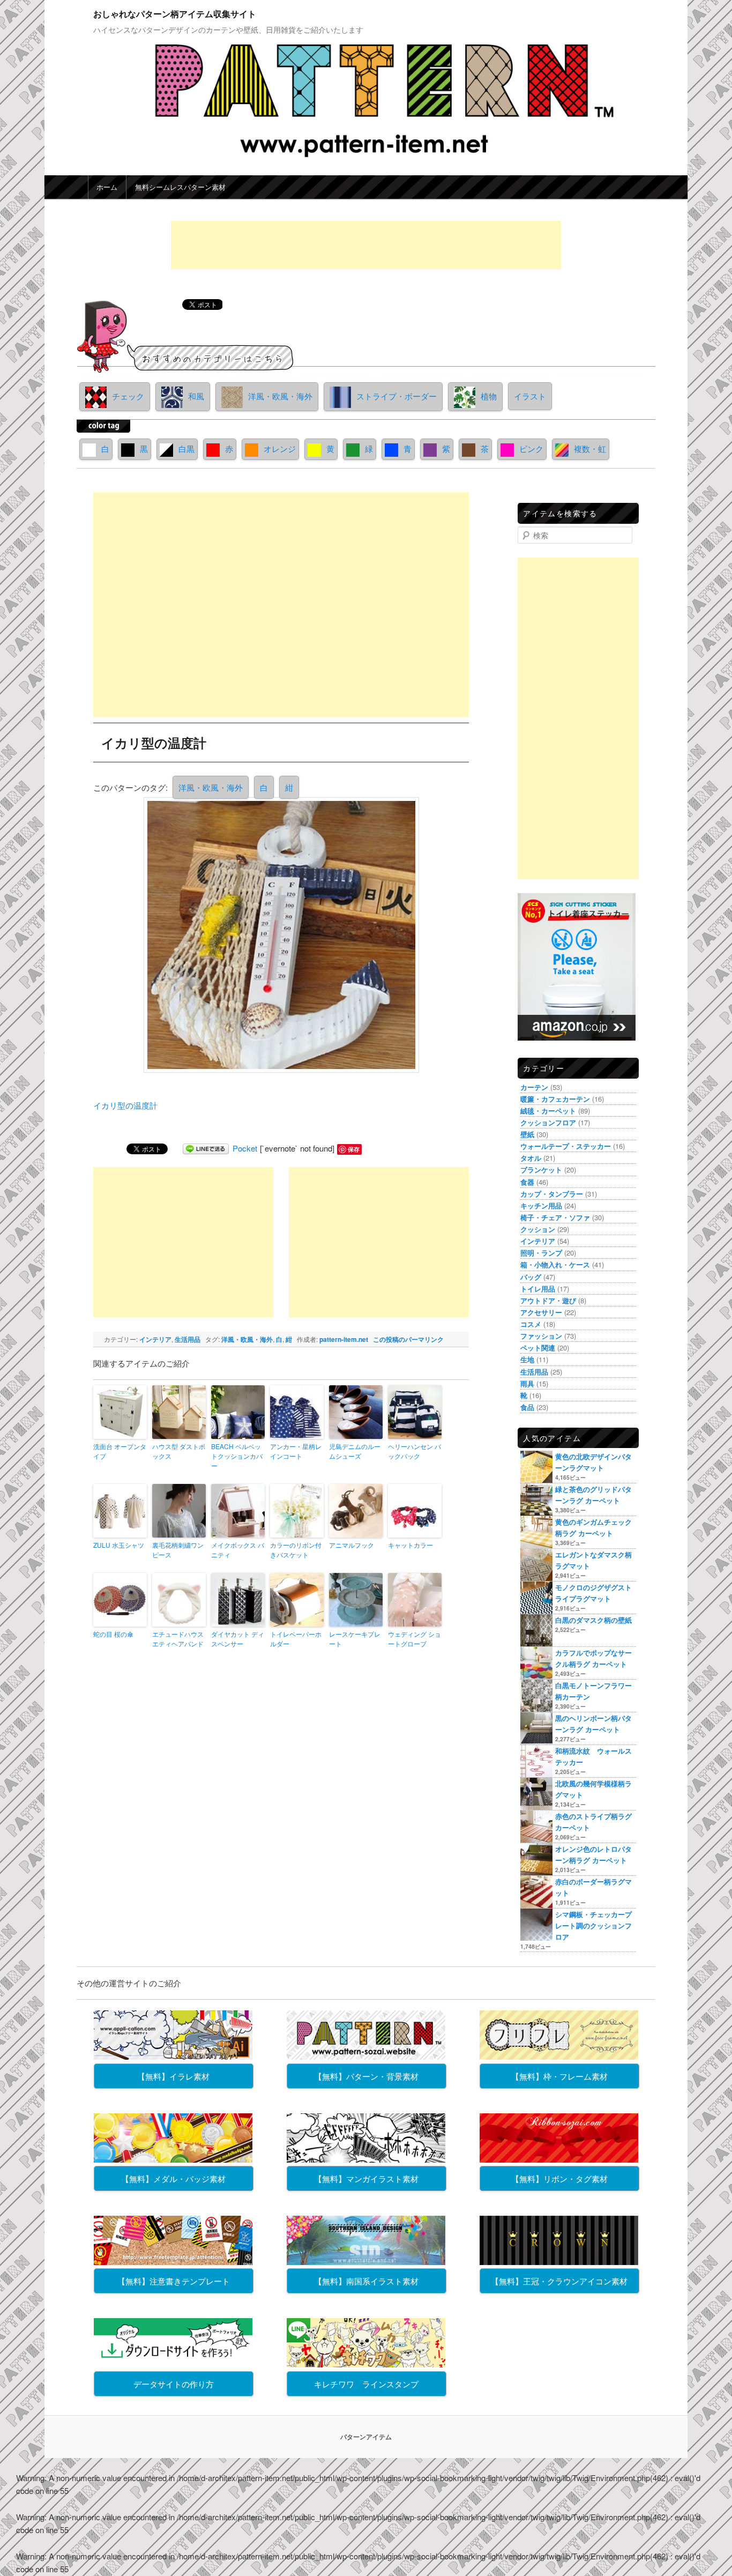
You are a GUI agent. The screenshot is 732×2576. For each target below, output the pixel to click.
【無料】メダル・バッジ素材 (173, 2178)
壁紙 (527, 1134)
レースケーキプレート (355, 1639)
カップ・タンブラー (552, 1194)
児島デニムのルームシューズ (355, 1451)
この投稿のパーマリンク (408, 1339)
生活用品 (188, 1339)
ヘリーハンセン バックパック (414, 1451)
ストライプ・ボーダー (397, 396)
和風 (196, 396)
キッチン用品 (541, 1205)
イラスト (530, 396)
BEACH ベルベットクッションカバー (237, 1456)
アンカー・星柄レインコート (296, 1451)
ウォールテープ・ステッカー (566, 1146)
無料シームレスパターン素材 (180, 187)
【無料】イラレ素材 (173, 2076)
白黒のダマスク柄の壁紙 (593, 1620)
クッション (538, 1229)
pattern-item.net (344, 1339)
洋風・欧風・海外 (280, 396)
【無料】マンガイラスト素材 (366, 2178)
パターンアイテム (366, 2437)
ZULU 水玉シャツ (119, 1545)
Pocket (245, 1148)
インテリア (155, 1339)
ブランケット (541, 1170)
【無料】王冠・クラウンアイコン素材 (559, 2281)
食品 (527, 1407)
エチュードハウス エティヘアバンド (178, 1639)
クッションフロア (548, 1122)
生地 (527, 1359)
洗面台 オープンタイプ (120, 1451)
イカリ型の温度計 (125, 1105)
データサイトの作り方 (174, 2384)
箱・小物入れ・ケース (555, 1264)
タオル (531, 1158)
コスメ (531, 1324)
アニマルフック (352, 1545)
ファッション (541, 1336)
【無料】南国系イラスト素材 (366, 2281)
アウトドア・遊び (548, 1300)
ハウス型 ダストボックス (179, 1451)
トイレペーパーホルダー (296, 1639)
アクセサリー (541, 1312)
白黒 (186, 448)
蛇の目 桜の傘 (113, 1634)
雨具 (527, 1383)
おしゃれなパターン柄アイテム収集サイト (175, 14)
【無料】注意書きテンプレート (174, 2281)
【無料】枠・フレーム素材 (559, 2076)
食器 (527, 1182)
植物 (489, 396)
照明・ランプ (541, 1253)
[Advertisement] (366, 245)
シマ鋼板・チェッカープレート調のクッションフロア (593, 1925)
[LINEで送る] (206, 1148)
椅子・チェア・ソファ (555, 1217)
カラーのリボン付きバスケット (296, 1550)
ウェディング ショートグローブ (414, 1639)
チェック (128, 396)
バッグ (531, 1277)
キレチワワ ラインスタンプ (366, 2384)
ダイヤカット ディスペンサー (238, 1639)
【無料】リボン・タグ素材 (559, 2178)
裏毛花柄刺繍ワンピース (178, 1550)
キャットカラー (410, 1545)
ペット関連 (538, 1348)
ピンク (531, 448)
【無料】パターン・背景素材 (366, 2076)
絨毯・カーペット (548, 1111)
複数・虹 (590, 448)
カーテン (534, 1087)
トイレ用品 (538, 1289)
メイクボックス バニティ (238, 1550)
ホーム (107, 187)
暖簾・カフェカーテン (555, 1099)
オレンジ (280, 448)
